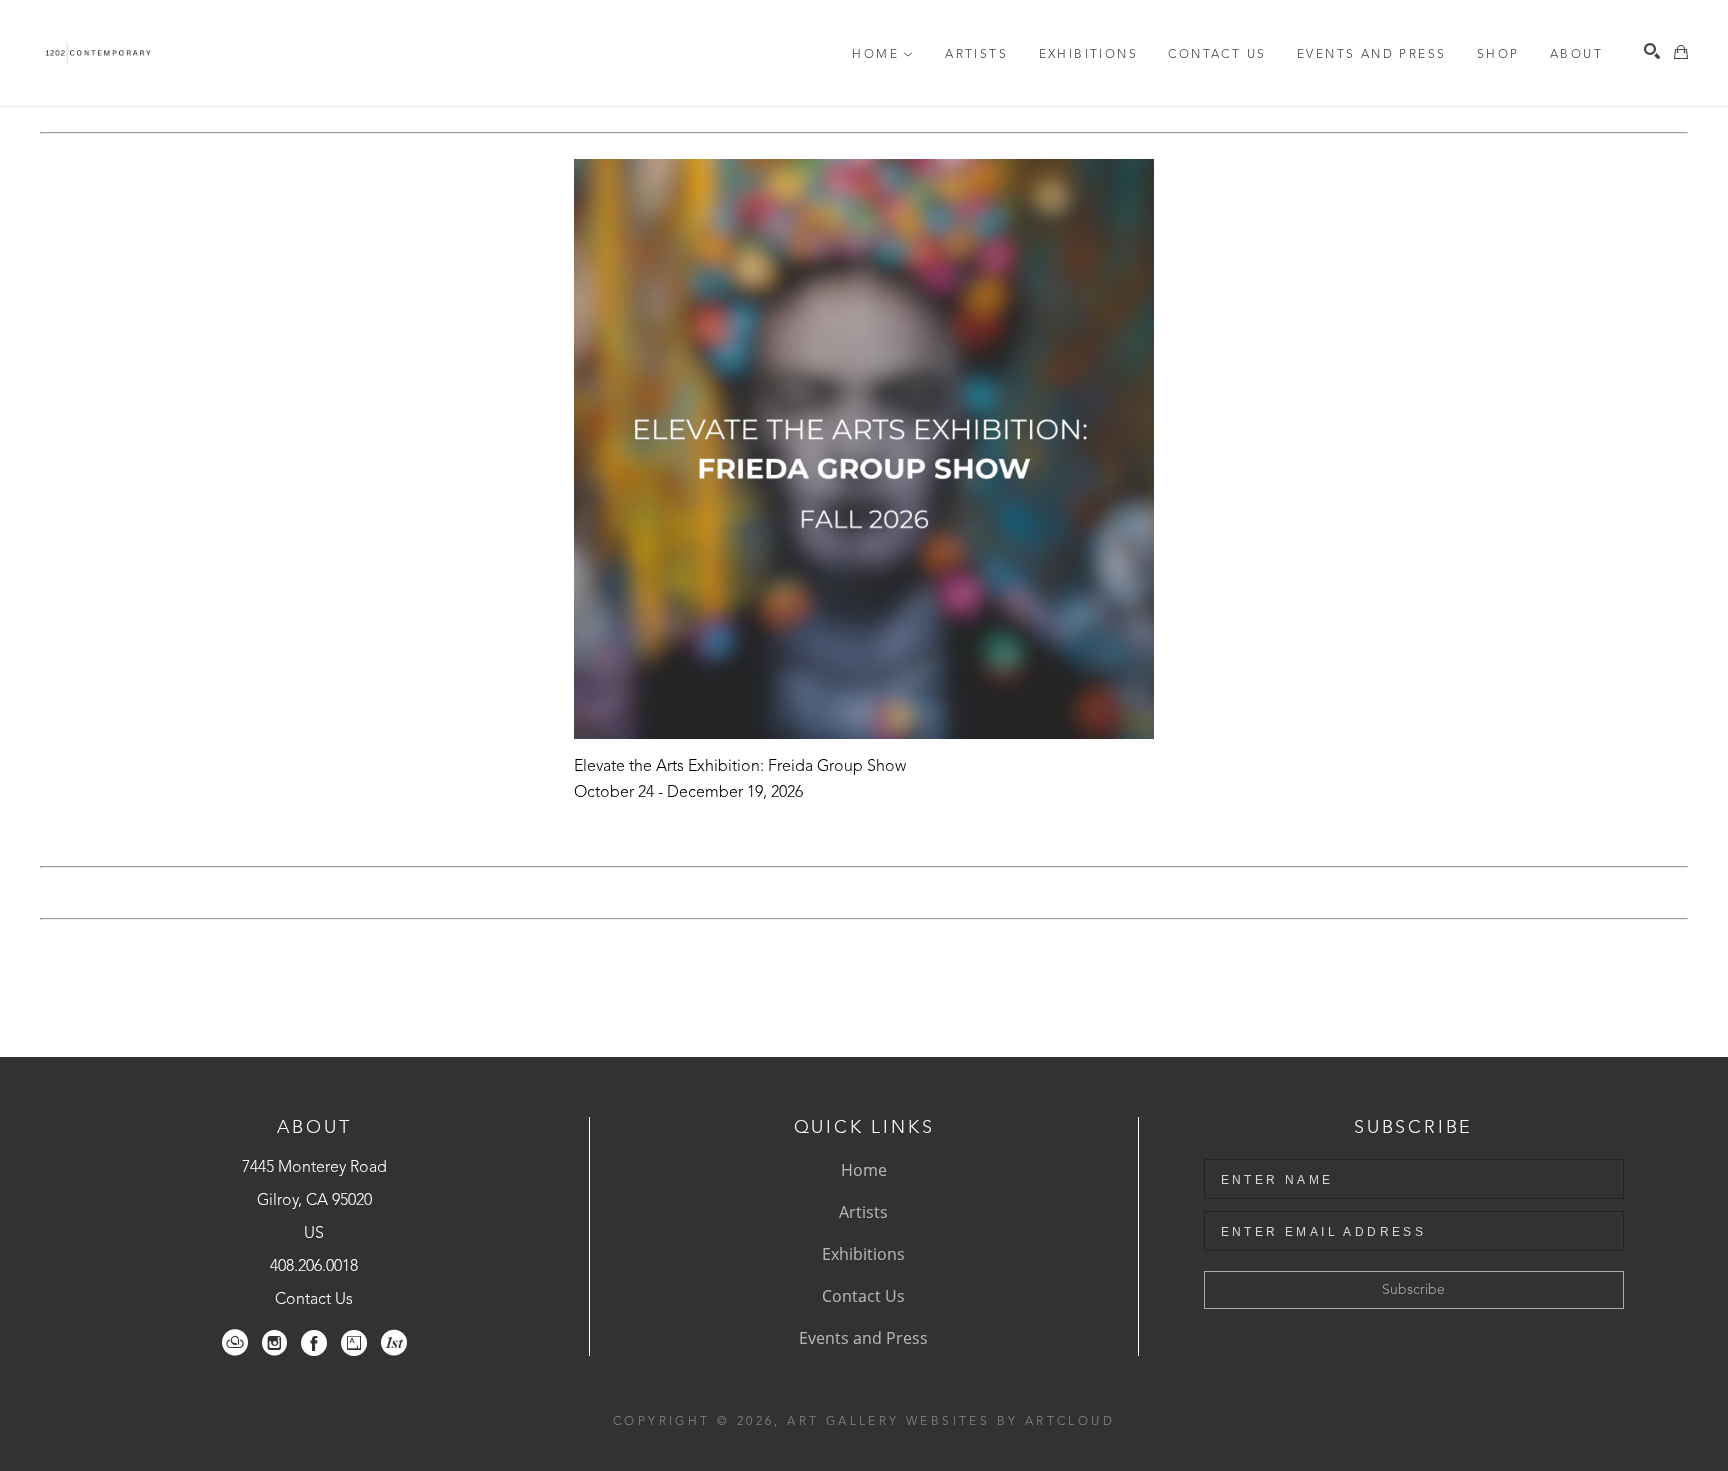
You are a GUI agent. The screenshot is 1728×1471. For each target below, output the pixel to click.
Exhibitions (863, 1254)
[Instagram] (274, 1343)
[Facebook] (314, 1343)
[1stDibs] (394, 1343)
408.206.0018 (314, 1267)
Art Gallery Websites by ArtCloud (951, 1422)
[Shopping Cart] (1681, 52)
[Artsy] (354, 1343)
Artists (863, 1212)
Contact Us (314, 1300)
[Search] (1652, 51)
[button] (883, 55)
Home (864, 1170)
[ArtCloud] (235, 1343)
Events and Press (863, 1338)
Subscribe (1413, 1290)
